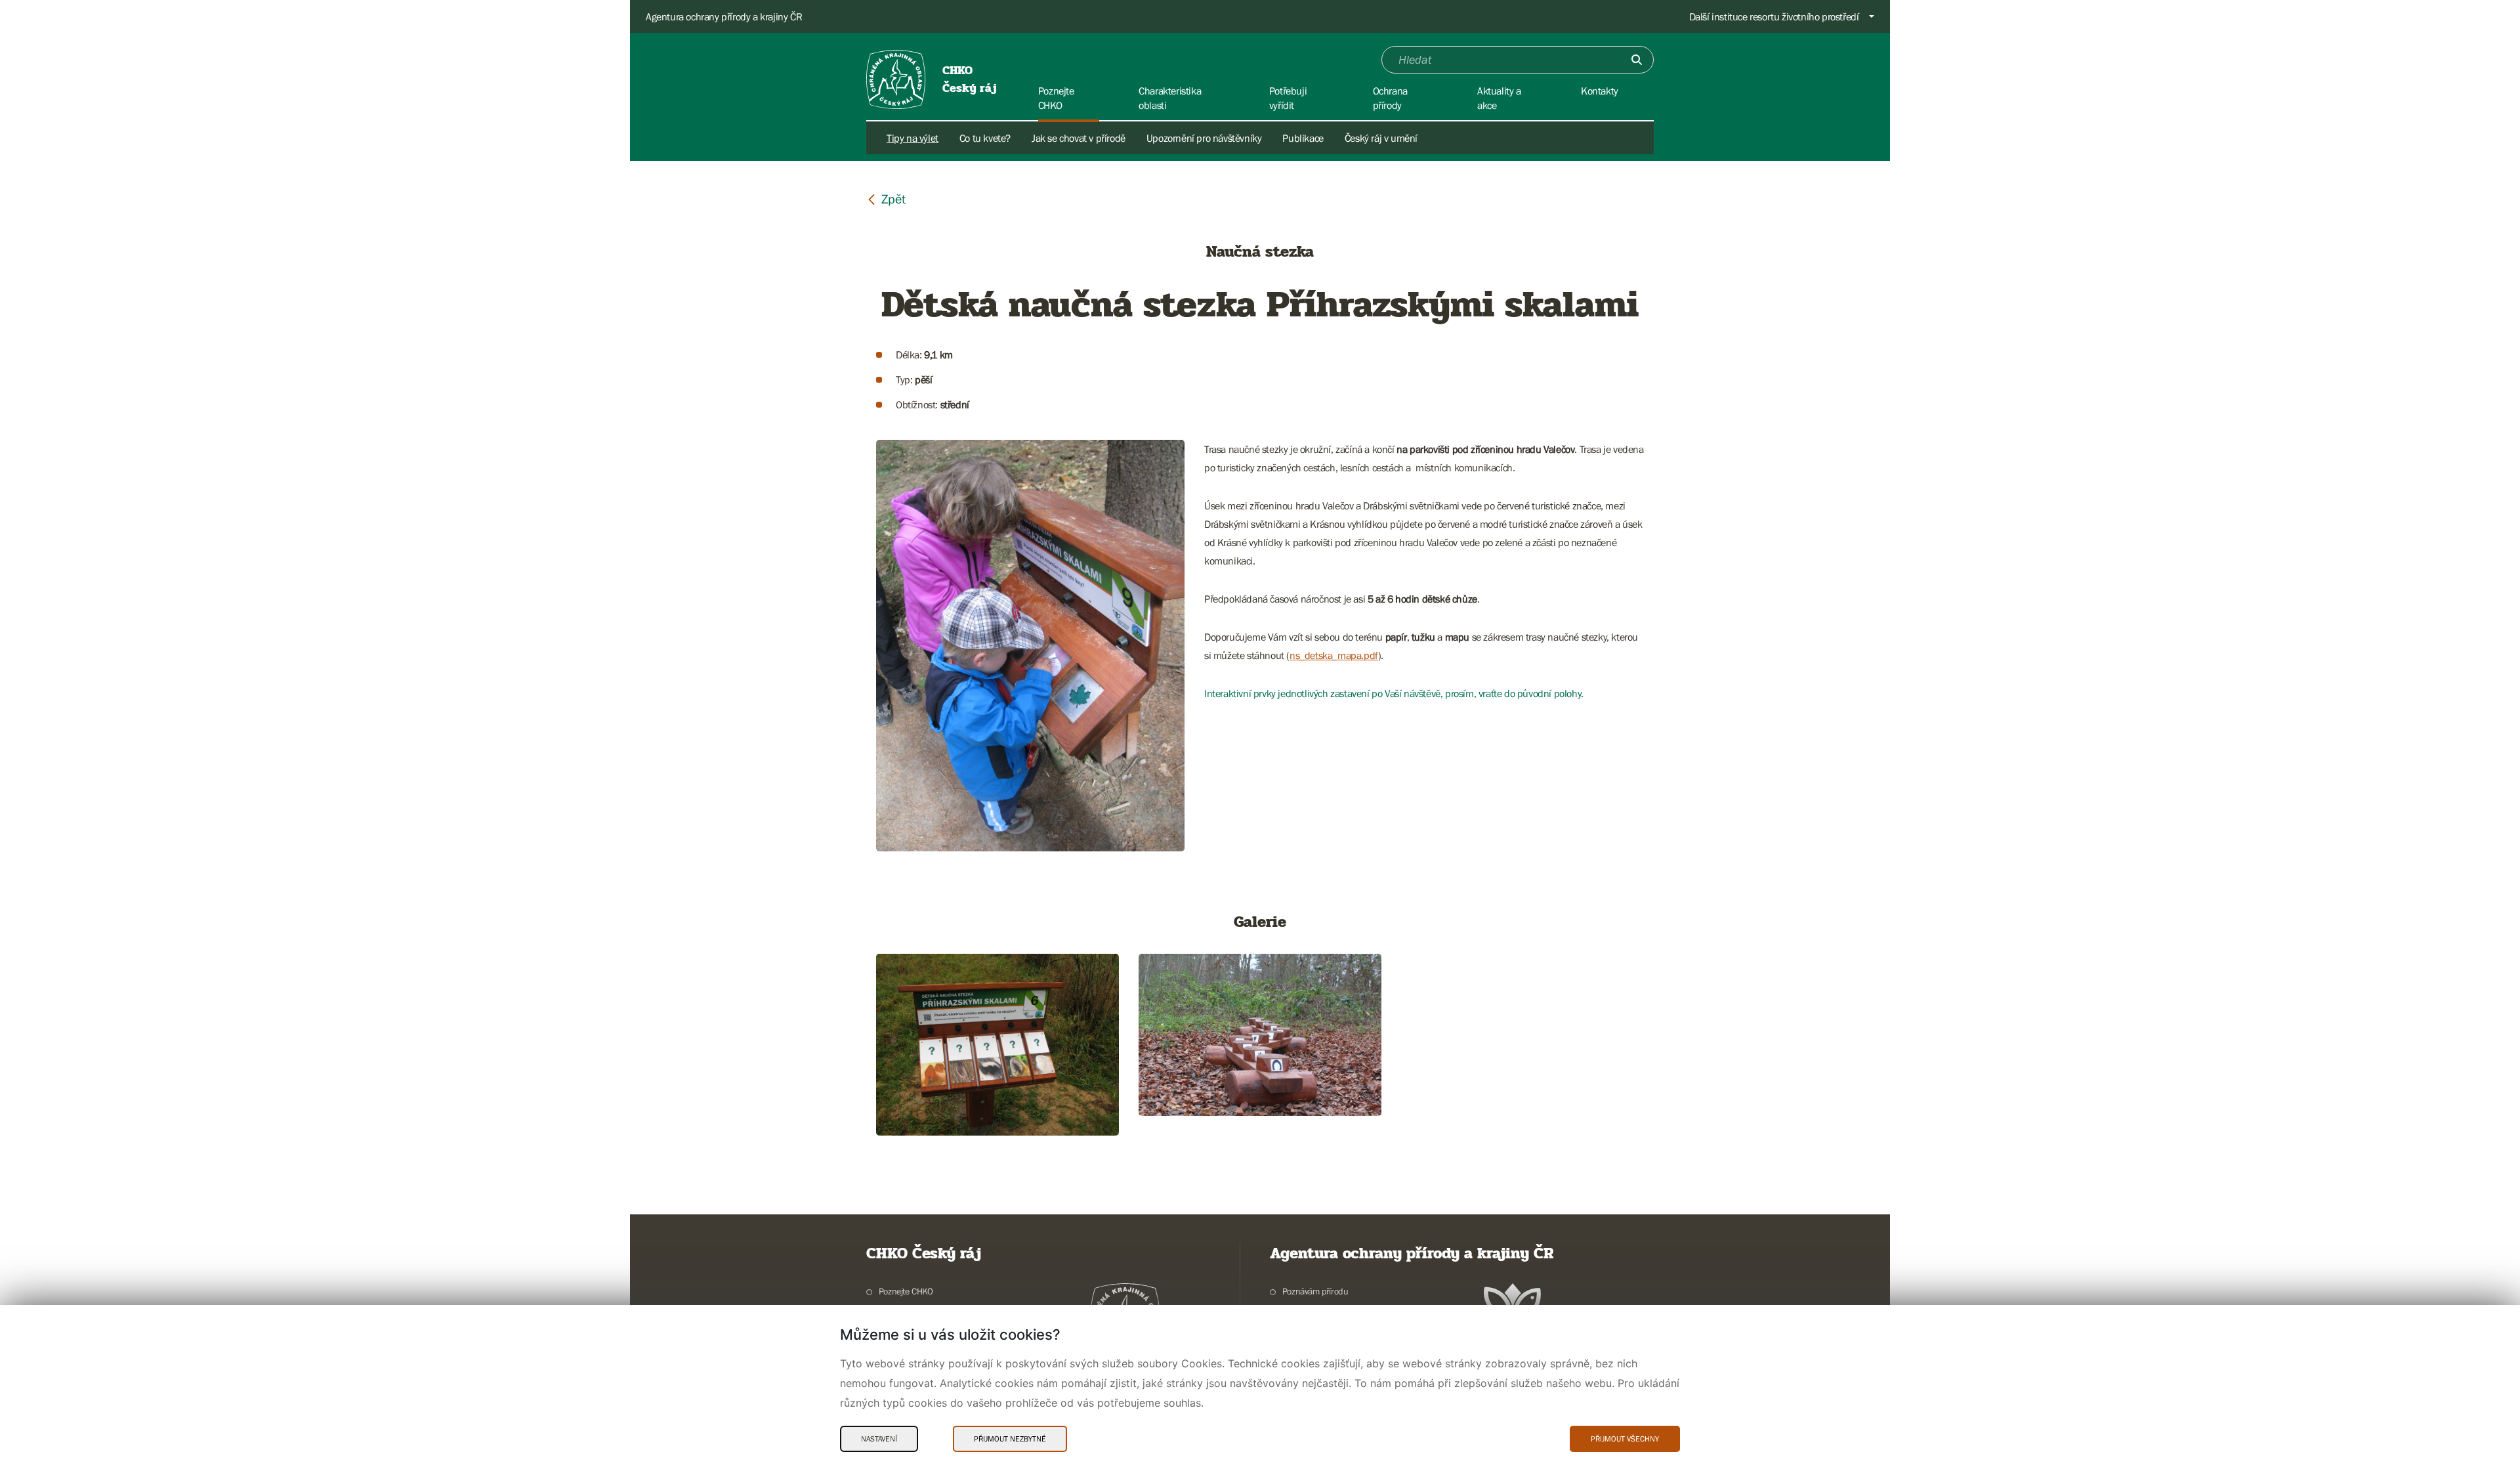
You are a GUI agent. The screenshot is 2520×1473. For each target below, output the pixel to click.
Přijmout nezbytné (1010, 1439)
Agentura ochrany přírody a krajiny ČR (724, 16)
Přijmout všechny (1625, 1439)
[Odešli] (1637, 60)
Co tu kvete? (985, 138)
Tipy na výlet (913, 138)
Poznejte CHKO (906, 1291)
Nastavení (879, 1439)
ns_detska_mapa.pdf (1334, 655)
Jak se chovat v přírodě (1079, 138)
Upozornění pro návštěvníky (1204, 138)
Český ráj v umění (1381, 138)
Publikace (1303, 138)
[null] (886, 199)
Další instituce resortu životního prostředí (1774, 16)
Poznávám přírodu (1315, 1291)
